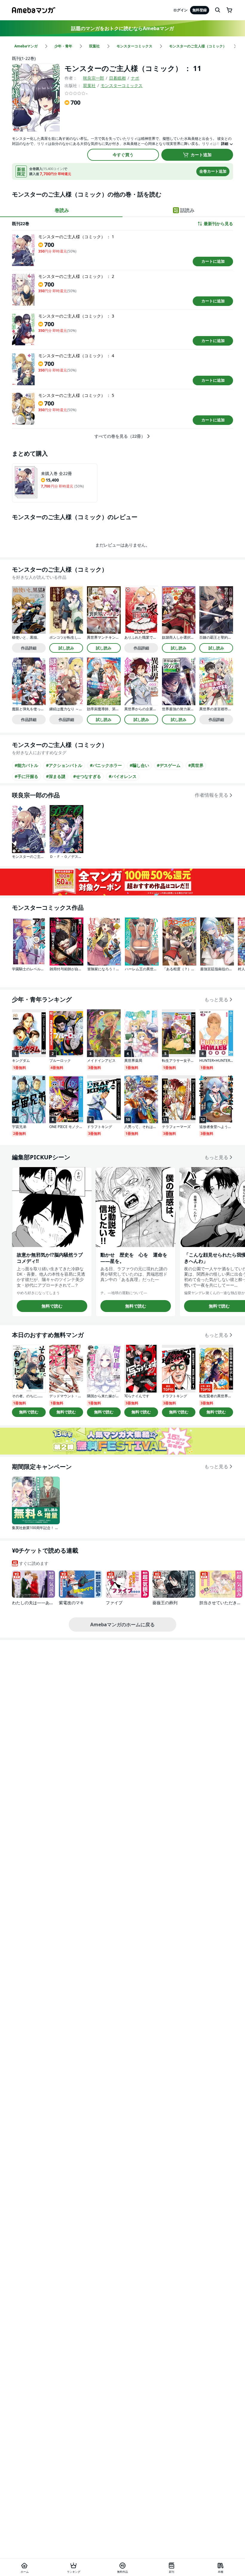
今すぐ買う (123, 155)
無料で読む (52, 1306)
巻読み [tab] (62, 210)
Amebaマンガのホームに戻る (122, 1624)
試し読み (66, 648)
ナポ (135, 78)
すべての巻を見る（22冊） (120, 436)
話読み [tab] (187, 210)
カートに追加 (213, 261)
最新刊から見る (218, 224)
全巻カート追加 (213, 171)
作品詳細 (29, 648)
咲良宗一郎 (94, 78)
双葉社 (89, 85)
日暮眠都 (117, 78)
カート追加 (201, 155)
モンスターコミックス (122, 85)
